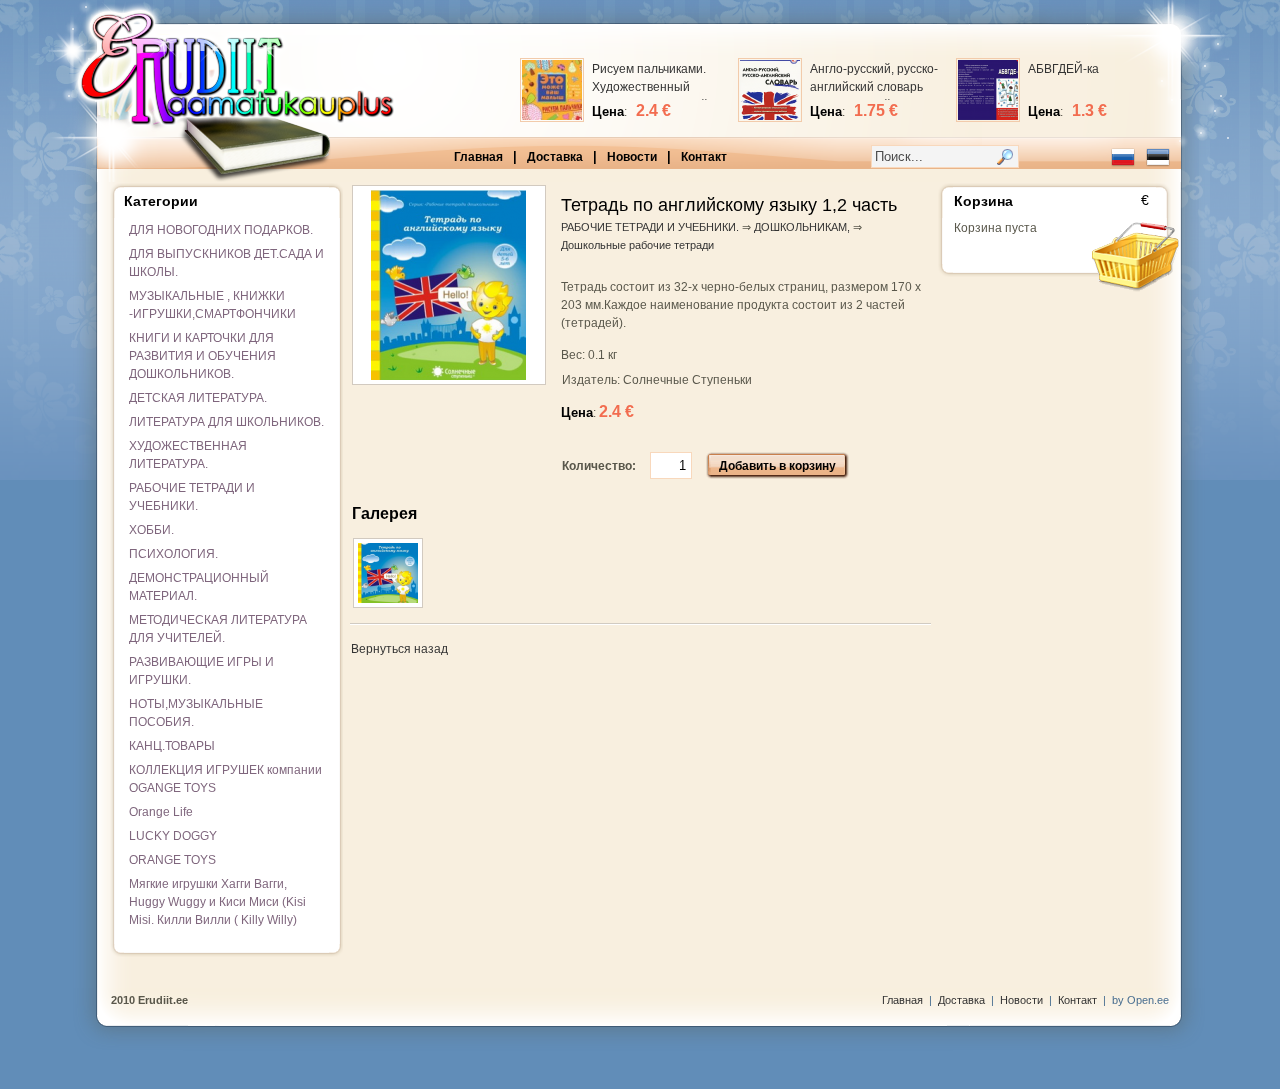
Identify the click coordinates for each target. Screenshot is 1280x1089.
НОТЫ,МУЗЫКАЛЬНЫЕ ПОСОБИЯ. (196, 713)
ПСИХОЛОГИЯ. (173, 554)
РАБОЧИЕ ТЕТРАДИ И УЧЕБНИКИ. (192, 497)
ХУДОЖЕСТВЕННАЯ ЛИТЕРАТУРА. (188, 455)
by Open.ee (1140, 1000)
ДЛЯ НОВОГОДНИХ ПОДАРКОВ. (221, 230)
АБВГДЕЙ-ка (1063, 69)
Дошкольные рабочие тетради (637, 245)
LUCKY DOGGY (173, 836)
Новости (632, 157)
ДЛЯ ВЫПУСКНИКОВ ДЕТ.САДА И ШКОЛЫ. (226, 263)
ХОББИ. (151, 530)
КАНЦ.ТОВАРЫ (172, 746)
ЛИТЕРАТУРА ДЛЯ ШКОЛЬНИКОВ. (226, 422)
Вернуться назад (399, 649)
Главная (478, 157)
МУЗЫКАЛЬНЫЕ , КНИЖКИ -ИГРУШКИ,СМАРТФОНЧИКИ (212, 305)
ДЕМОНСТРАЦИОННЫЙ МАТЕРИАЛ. (199, 587)
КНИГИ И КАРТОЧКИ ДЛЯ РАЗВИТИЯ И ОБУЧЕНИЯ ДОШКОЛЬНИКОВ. (202, 356)
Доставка (555, 157)
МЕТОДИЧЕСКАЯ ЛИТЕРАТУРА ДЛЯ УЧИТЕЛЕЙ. (218, 629)
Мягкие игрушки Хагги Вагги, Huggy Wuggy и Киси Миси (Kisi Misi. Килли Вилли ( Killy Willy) (217, 902)
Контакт (704, 157)
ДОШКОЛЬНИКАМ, (802, 227)
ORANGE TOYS (172, 860)
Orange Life (161, 812)
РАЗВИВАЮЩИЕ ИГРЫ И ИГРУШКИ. (201, 671)
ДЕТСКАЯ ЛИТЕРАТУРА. (198, 398)
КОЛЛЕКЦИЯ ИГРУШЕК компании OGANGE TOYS (225, 779)
